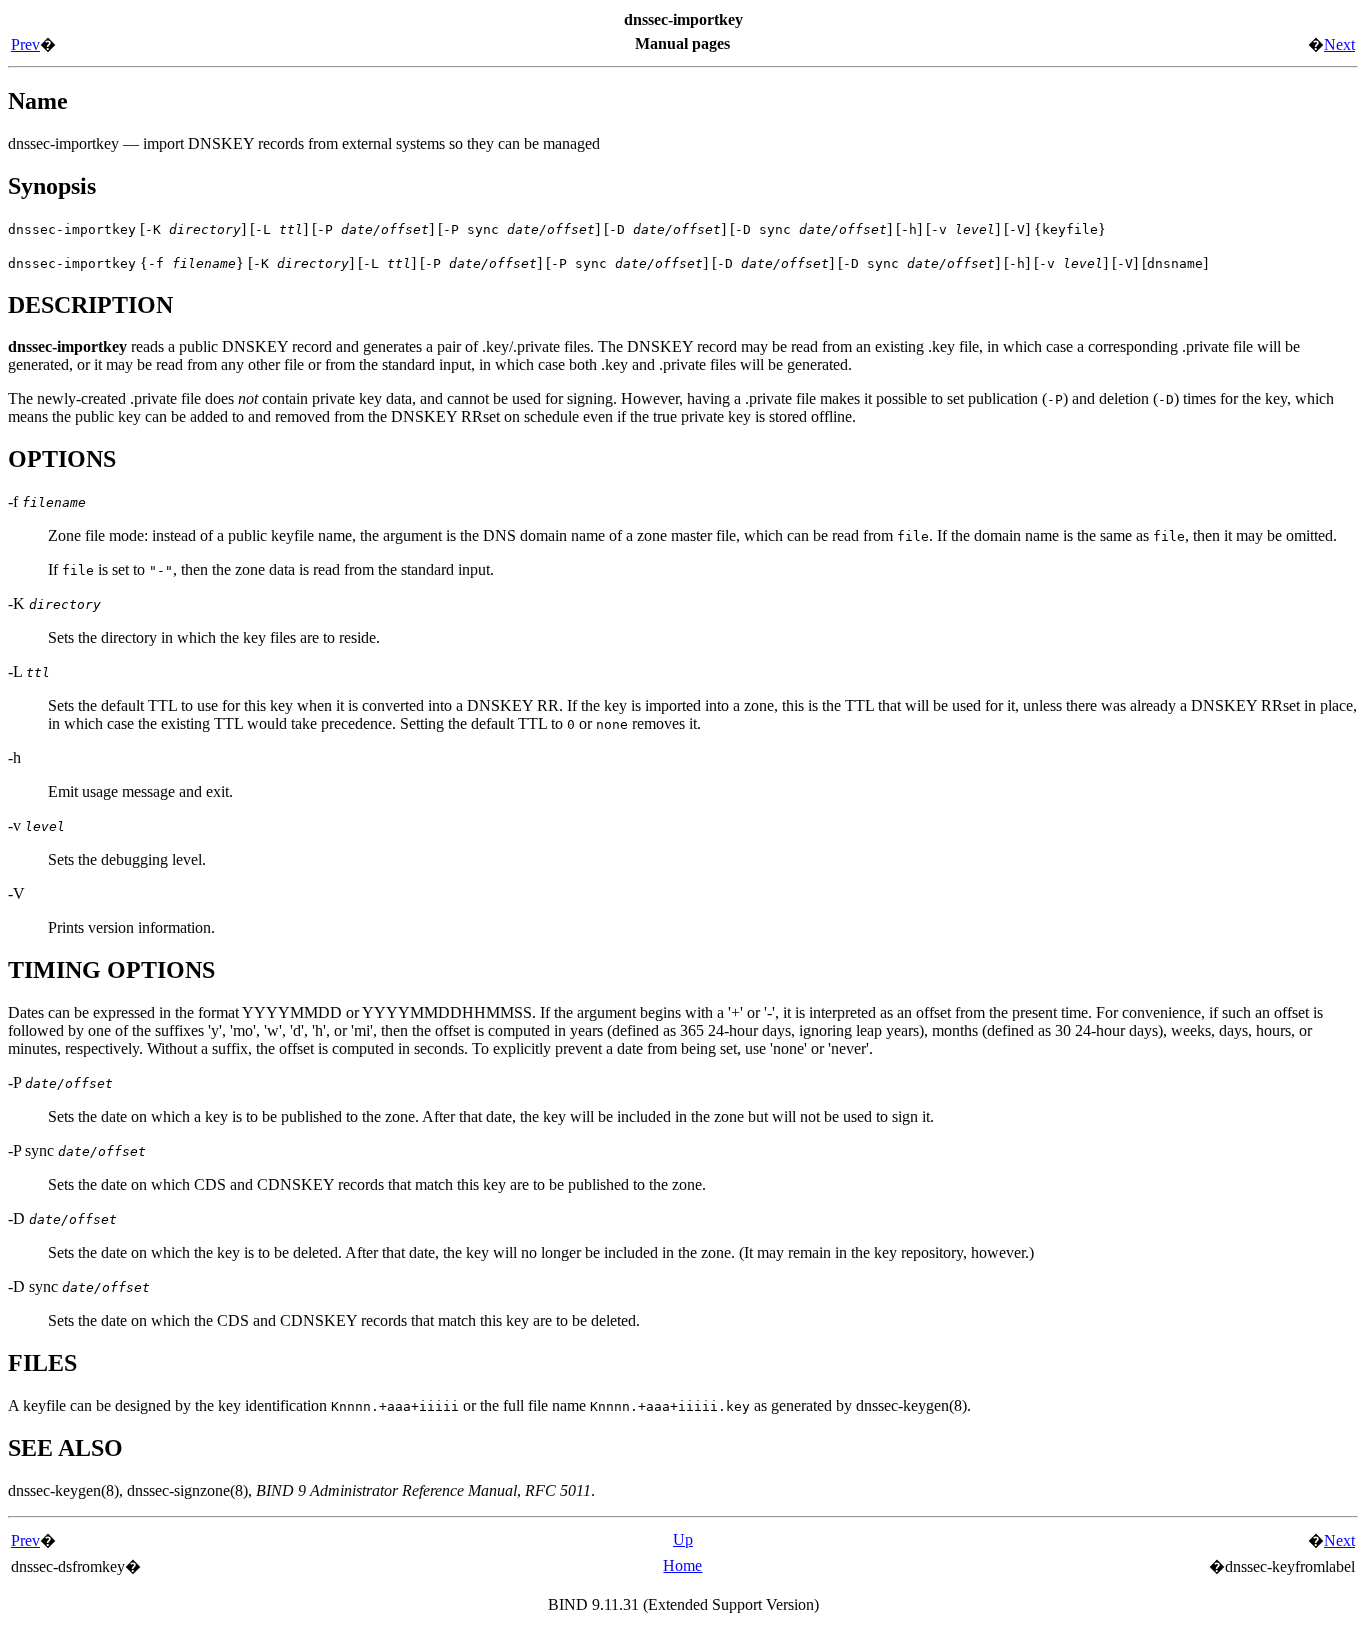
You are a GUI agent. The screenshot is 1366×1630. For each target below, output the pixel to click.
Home (682, 1565)
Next (1339, 44)
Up (683, 1539)
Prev (25, 44)
